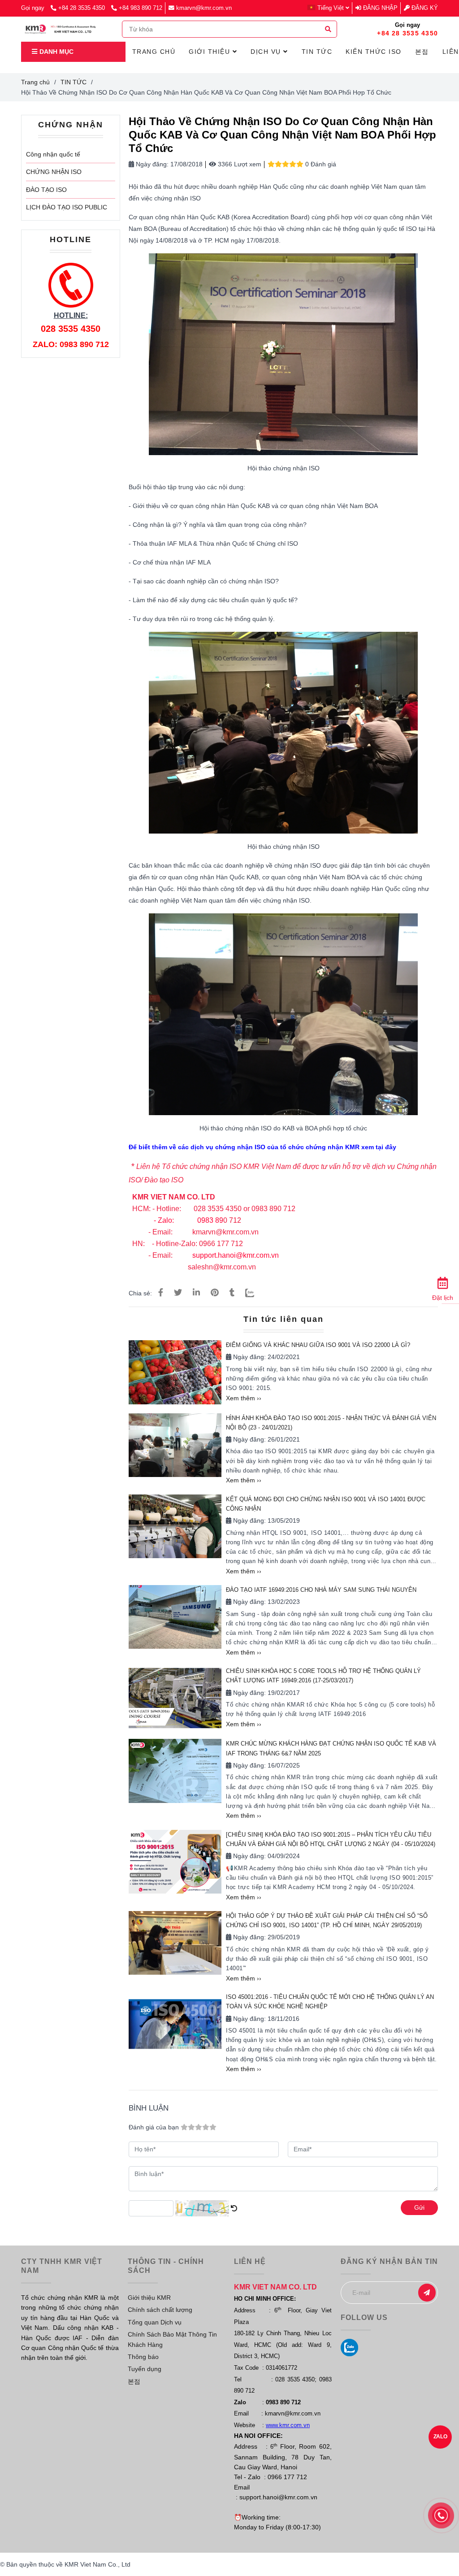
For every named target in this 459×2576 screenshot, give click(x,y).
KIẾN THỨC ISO (374, 52)
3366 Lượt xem (239, 164)
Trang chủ (35, 82)
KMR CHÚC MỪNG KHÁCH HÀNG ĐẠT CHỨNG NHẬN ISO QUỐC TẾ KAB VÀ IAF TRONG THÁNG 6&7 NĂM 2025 (331, 1748)
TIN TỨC (74, 82)
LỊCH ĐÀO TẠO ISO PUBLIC (67, 207)
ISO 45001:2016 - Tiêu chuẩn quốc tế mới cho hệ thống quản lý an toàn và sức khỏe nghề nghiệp (330, 2002)
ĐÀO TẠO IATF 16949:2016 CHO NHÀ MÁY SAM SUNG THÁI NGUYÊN (321, 1590)
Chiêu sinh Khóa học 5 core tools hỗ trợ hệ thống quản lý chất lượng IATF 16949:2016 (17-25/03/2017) (323, 1676)
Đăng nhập (379, 8)
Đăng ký (424, 8)
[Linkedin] (196, 1293)
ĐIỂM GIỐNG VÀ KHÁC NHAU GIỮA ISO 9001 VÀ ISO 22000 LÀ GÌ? (318, 1345)
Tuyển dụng (145, 2369)
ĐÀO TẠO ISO (46, 190)
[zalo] (349, 2348)
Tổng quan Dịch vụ (155, 2322)
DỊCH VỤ (267, 52)
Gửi (419, 2207)
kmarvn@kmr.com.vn (204, 8)
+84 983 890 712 (141, 8)
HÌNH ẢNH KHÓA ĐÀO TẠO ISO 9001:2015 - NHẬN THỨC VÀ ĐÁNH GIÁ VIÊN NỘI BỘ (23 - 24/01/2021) (331, 1423)
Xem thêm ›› (244, 1398)
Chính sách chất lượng (160, 2310)
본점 (134, 2381)
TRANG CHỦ (154, 52)
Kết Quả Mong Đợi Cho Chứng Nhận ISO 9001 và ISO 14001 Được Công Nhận (326, 1504)
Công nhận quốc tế (53, 154)
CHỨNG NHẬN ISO (54, 172)
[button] (330, 8)
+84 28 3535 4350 (82, 8)
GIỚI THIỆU (211, 52)
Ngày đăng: (151, 164)
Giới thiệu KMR (149, 2298)
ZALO (440, 2437)
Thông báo (143, 2357)
